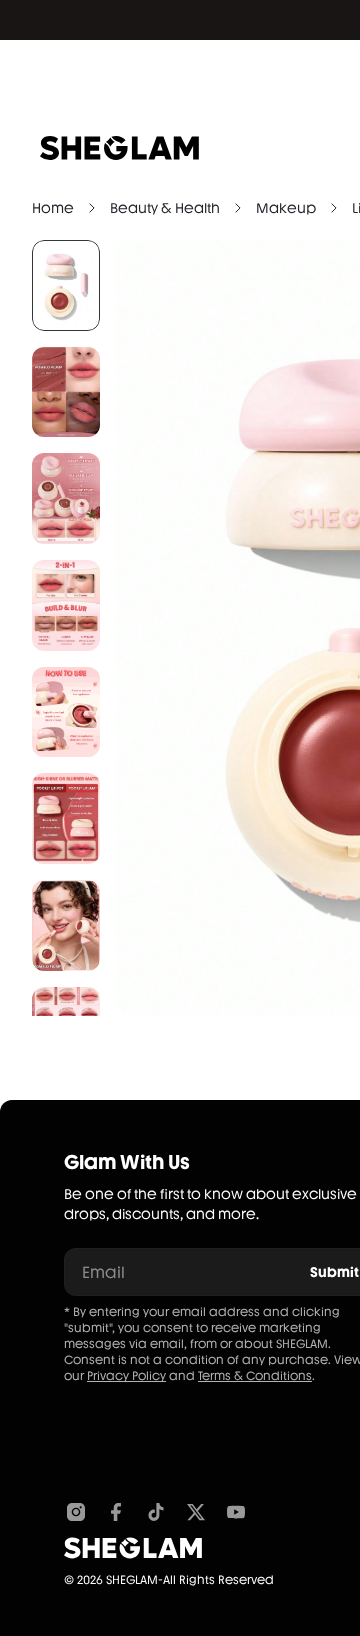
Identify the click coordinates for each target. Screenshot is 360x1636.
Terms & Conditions (255, 1376)
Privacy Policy (126, 1376)
